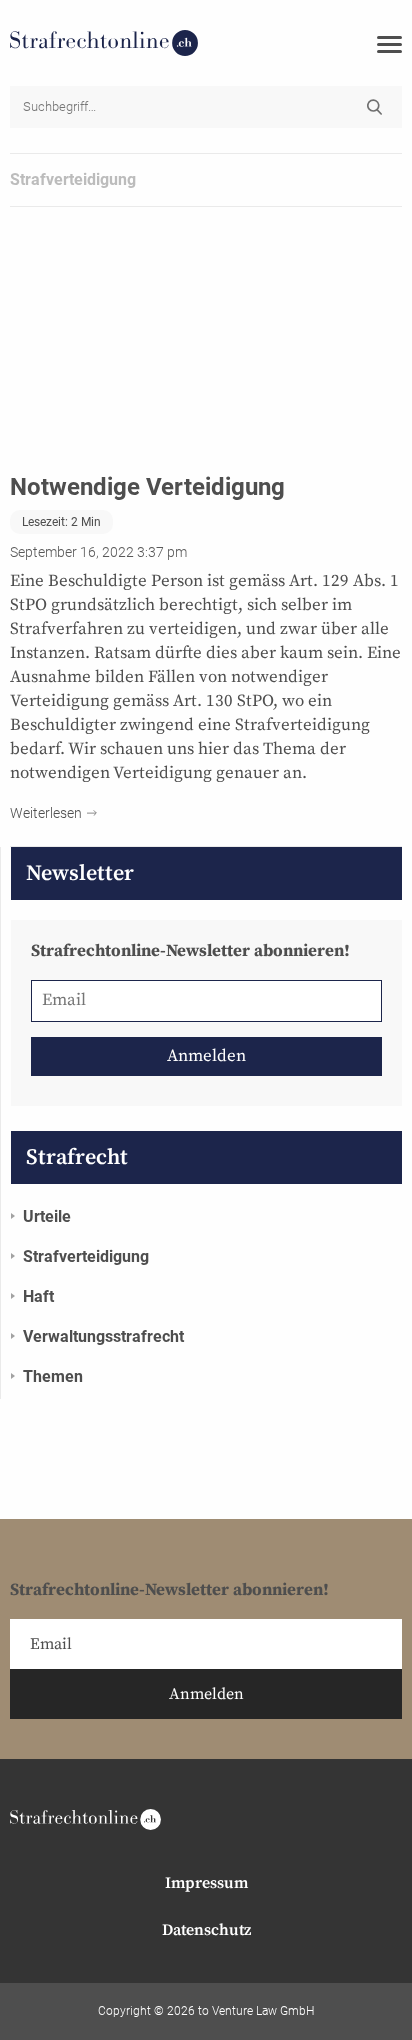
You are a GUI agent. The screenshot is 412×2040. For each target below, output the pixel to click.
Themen (53, 1376)
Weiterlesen (46, 813)
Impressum (206, 1883)
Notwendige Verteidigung (147, 487)
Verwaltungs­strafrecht (103, 1336)
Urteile (47, 1216)
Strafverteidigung (86, 1256)
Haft (38, 1296)
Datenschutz (206, 1930)
